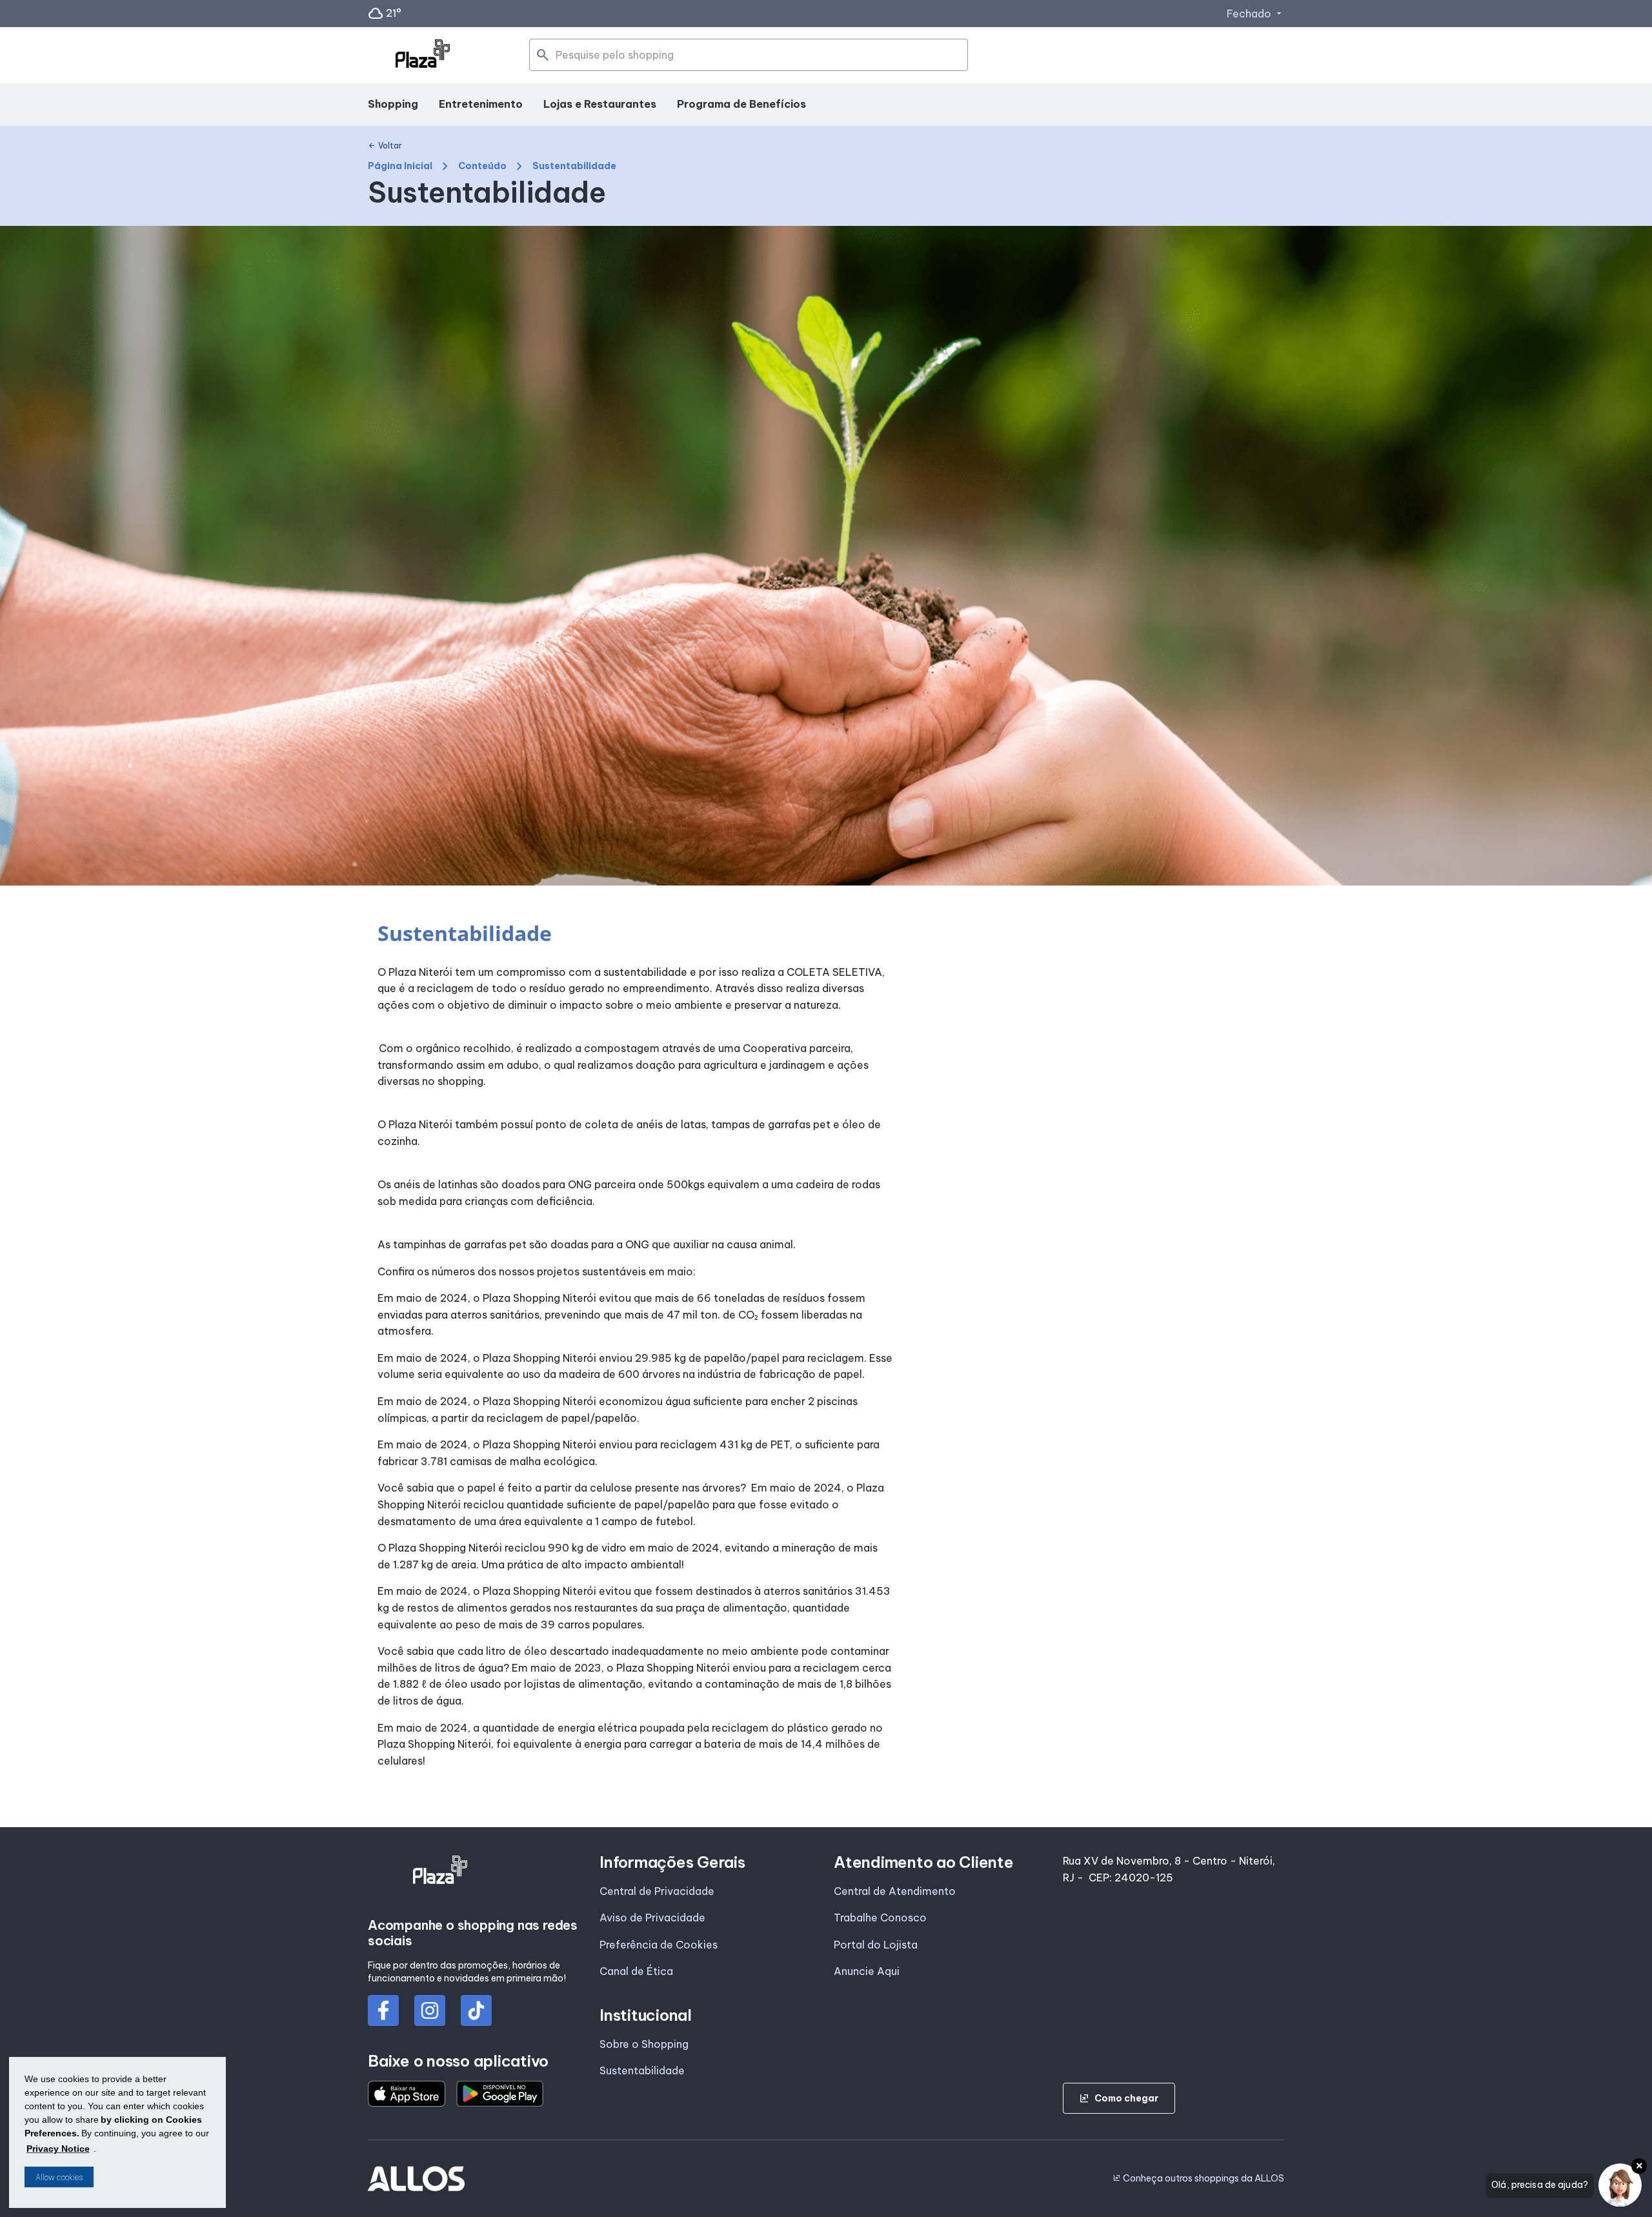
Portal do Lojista (876, 1945)
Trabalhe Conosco (880, 1918)
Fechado (1255, 14)
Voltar (385, 146)
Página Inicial (400, 166)
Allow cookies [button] (59, 2177)
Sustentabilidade (642, 2070)
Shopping (393, 104)
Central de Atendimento (895, 1891)
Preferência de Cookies (659, 1945)
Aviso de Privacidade (652, 1918)
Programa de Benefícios (741, 104)
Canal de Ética (636, 1971)
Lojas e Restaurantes (600, 104)
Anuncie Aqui (867, 1971)
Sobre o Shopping (644, 2044)
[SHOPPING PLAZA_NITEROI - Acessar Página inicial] (423, 56)
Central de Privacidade (657, 1891)
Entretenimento (481, 104)
